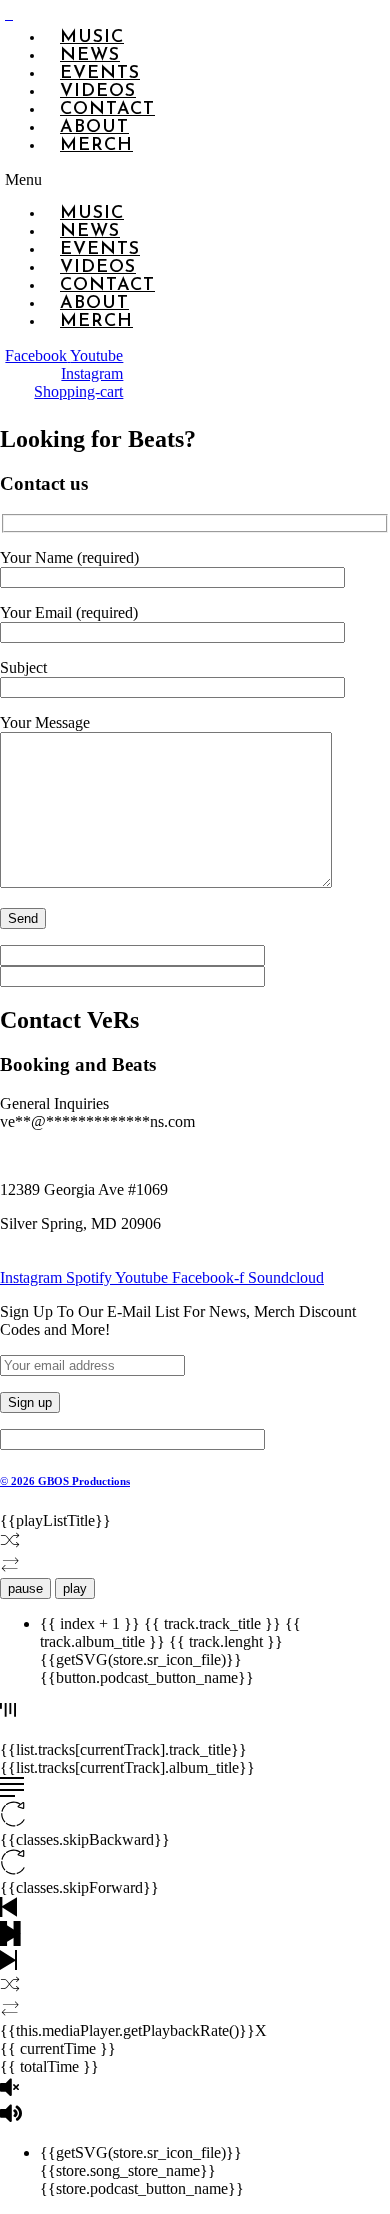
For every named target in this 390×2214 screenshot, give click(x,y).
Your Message (45, 722)
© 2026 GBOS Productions (65, 1481)
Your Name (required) (69, 557)
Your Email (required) (69, 612)
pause (25, 1588)
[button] (43, 180)
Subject (23, 667)
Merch (96, 146)
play (75, 1588)
